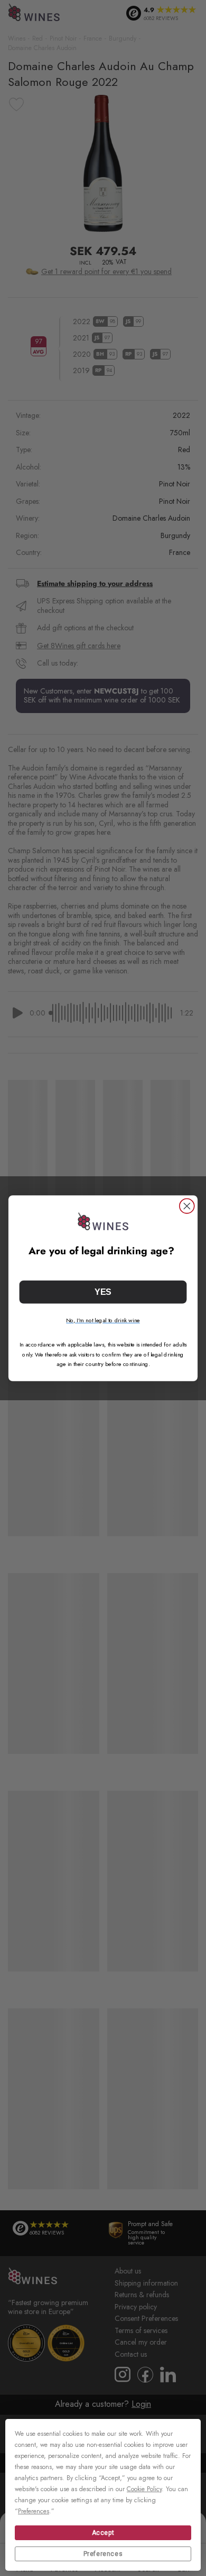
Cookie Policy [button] (144, 2489)
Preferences (103, 2554)
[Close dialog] (187, 1206)
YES (103, 1292)
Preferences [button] (34, 2511)
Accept (103, 2533)
